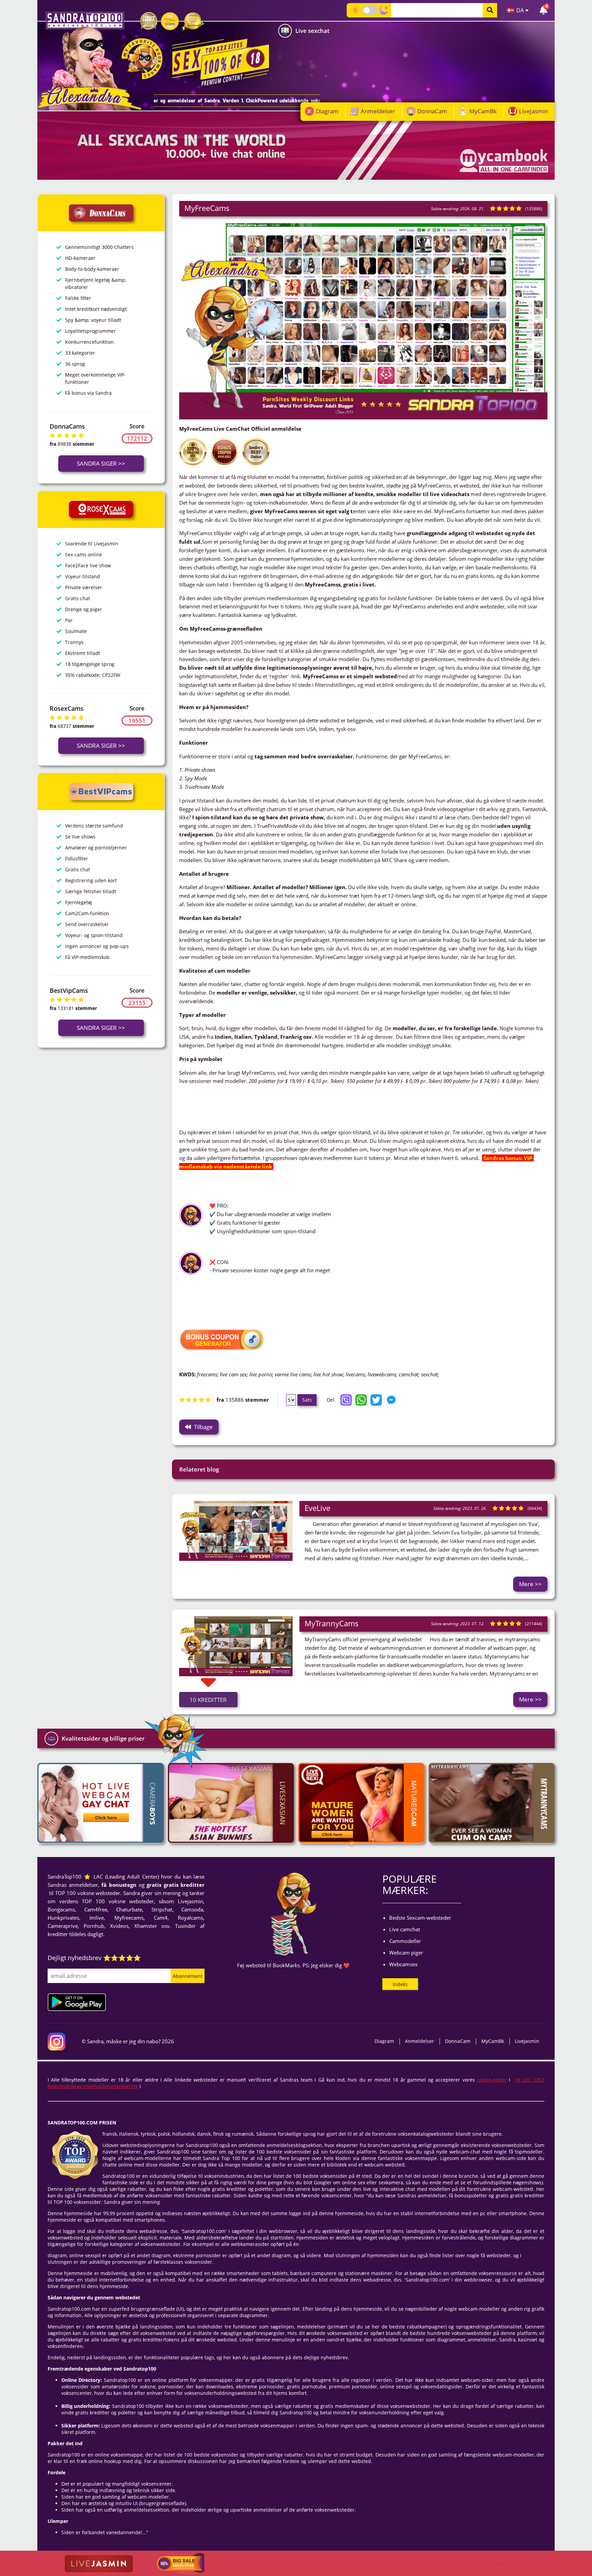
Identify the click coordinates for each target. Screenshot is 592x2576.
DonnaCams (67, 426)
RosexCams (67, 708)
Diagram (327, 111)
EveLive (317, 1508)
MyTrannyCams (332, 1623)
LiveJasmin (533, 111)
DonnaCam (432, 111)
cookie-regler (492, 2080)
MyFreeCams (207, 208)
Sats (307, 1400)
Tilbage (203, 1427)
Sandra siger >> (101, 463)
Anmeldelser (378, 111)
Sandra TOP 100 (85, 21)
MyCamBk (483, 111)
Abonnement (188, 1976)
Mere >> (530, 1584)
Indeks (400, 1984)
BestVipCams (69, 990)
